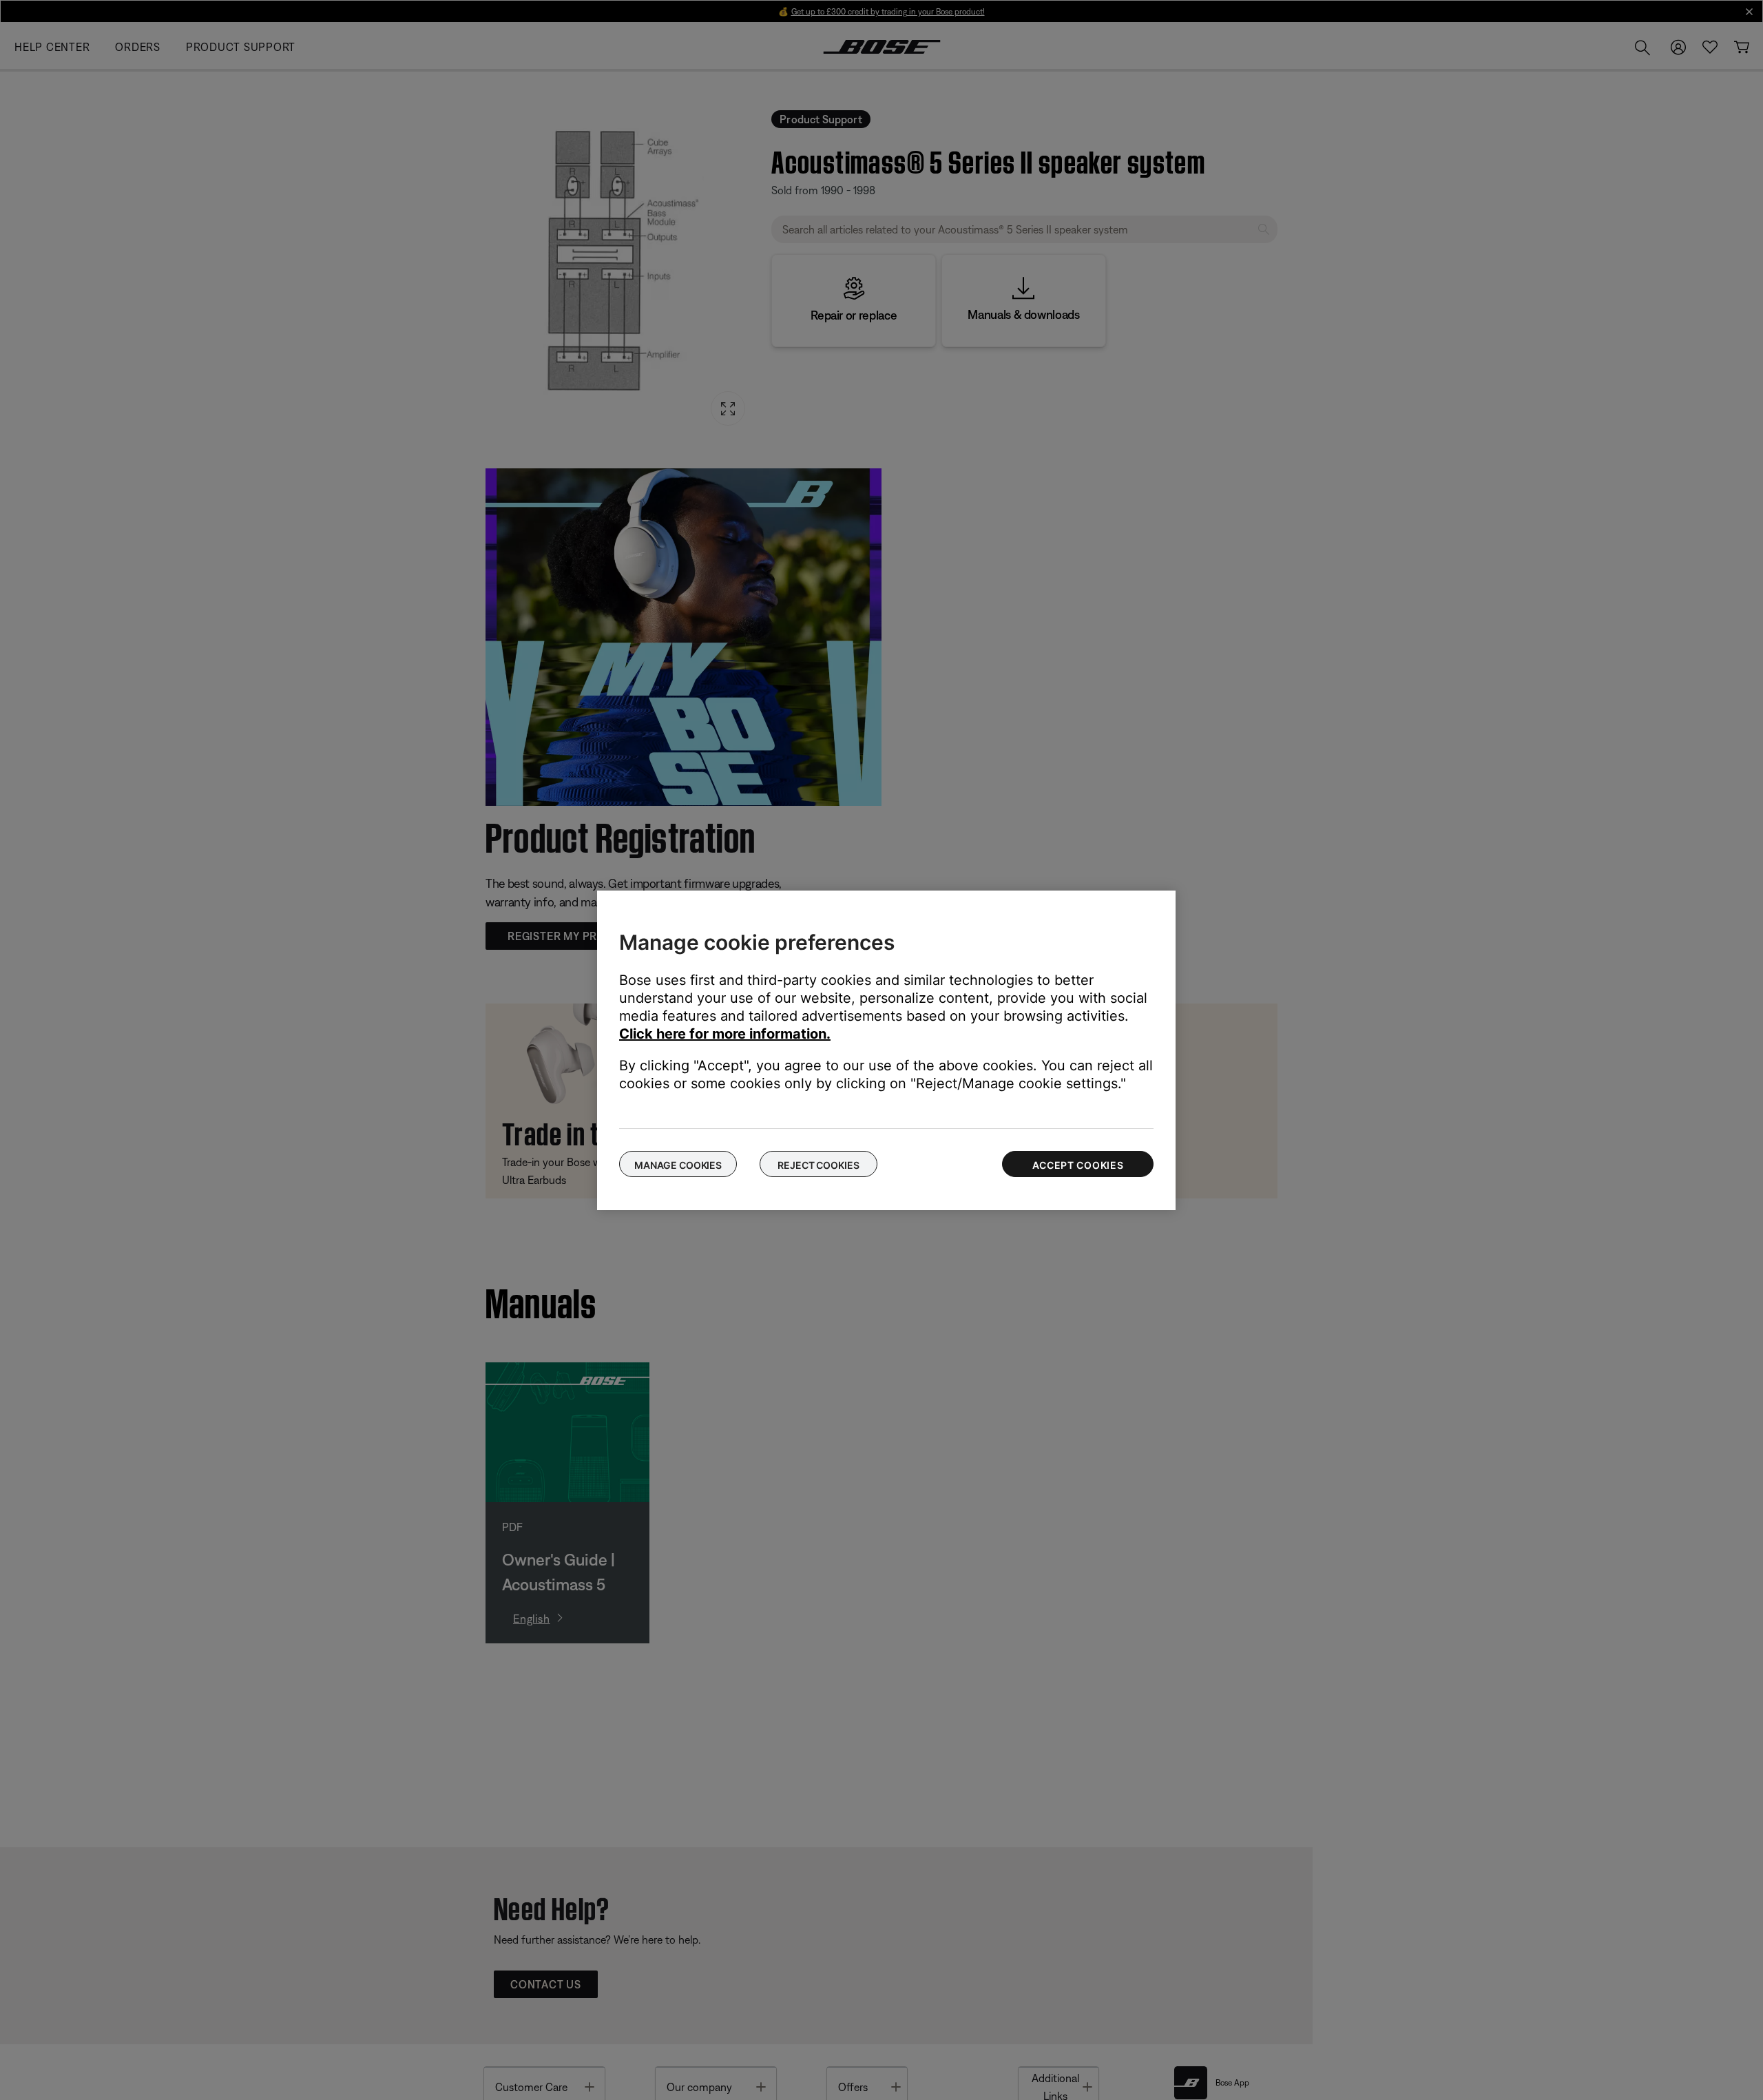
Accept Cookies (1078, 1165)
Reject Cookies (818, 1165)
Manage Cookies (678, 1165)
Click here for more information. (725, 1034)
